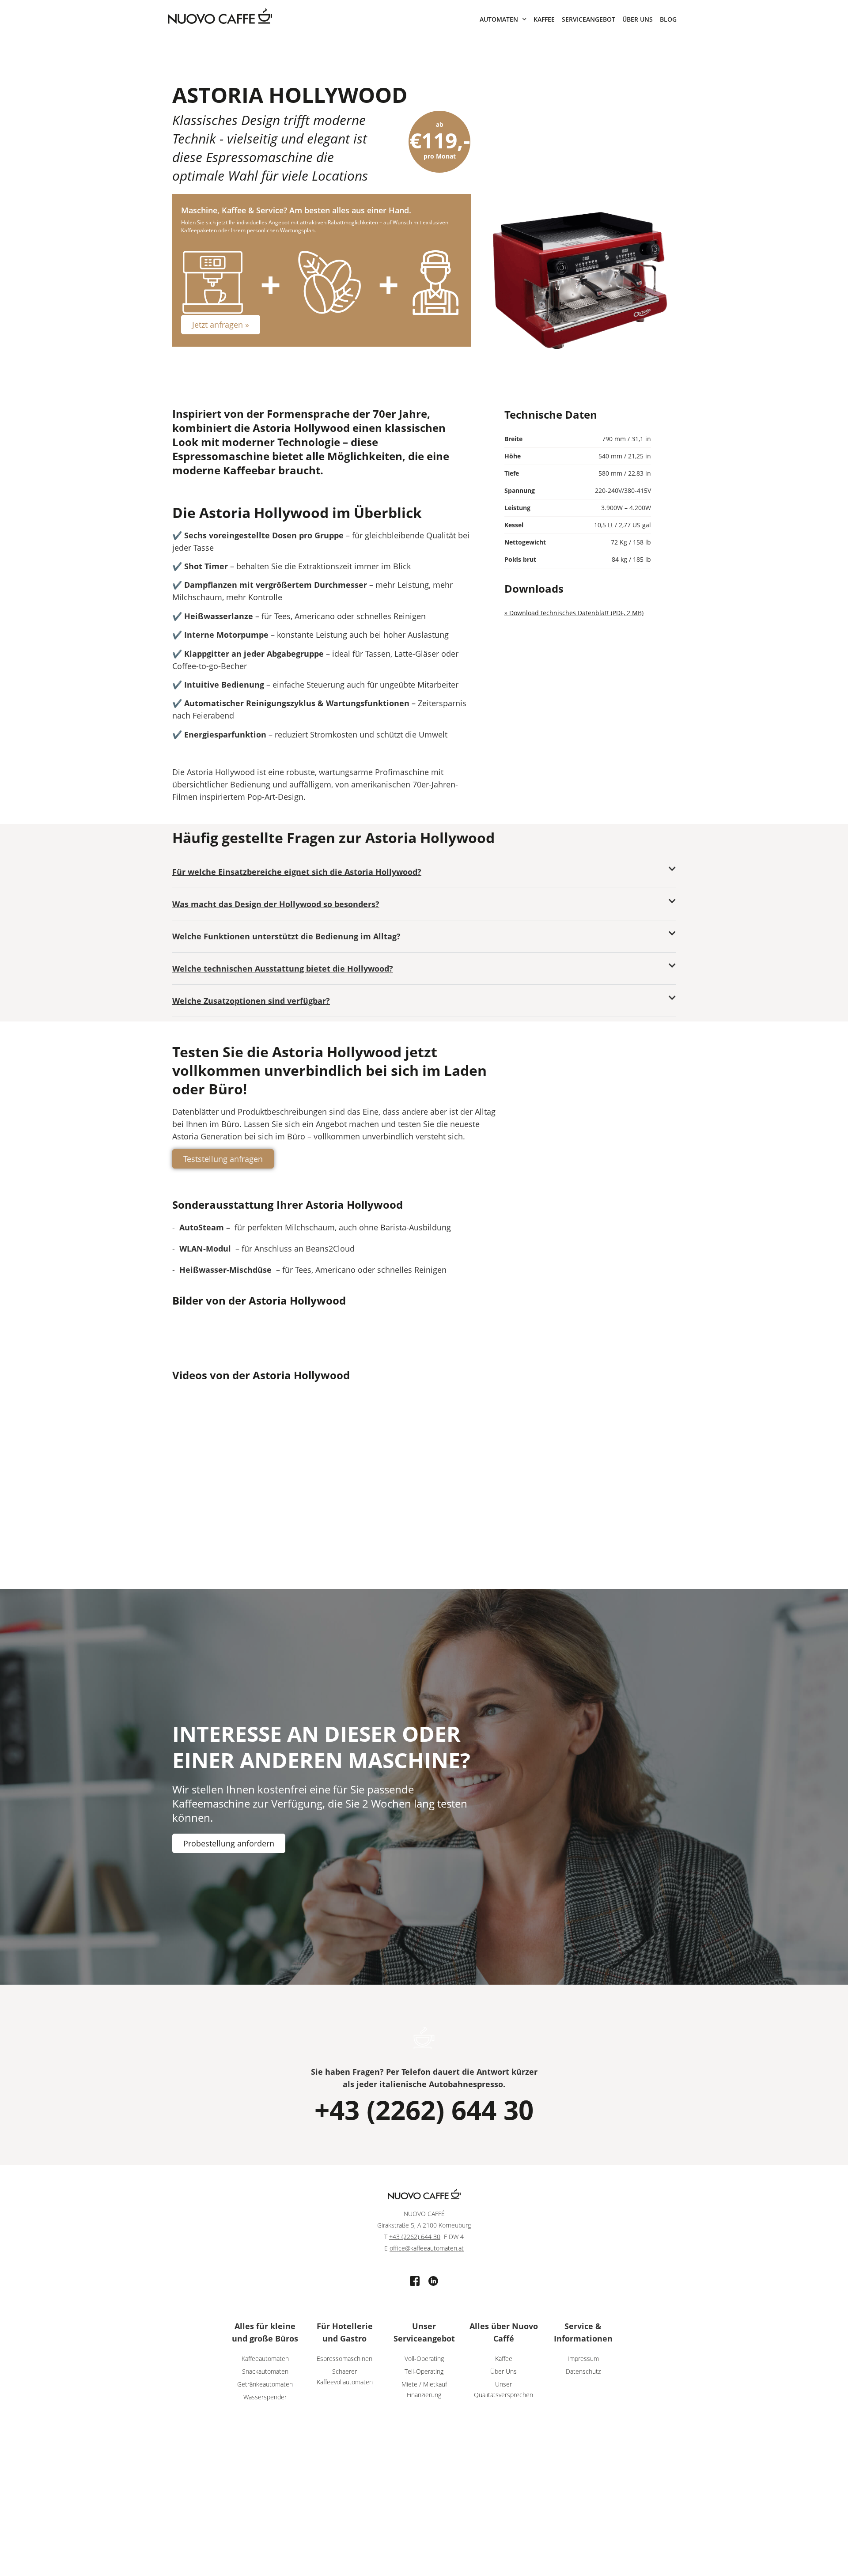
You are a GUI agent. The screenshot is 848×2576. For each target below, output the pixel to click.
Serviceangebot (589, 19)
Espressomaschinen (344, 2358)
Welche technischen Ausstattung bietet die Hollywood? (283, 968)
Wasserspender (265, 2397)
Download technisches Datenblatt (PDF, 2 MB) (576, 613)
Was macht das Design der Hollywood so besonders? (276, 904)
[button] (424, 872)
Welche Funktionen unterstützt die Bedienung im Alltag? (286, 936)
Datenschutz (583, 2371)
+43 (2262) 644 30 (424, 2110)
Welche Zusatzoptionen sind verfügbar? (251, 1001)
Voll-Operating (424, 2358)
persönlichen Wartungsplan (281, 230)
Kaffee (544, 19)
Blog (668, 19)
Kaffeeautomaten (265, 2358)
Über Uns (638, 19)
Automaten (499, 19)
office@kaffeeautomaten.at (427, 2248)
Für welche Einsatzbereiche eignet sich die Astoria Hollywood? (297, 872)
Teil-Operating (424, 2371)
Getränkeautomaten (265, 2384)
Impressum (583, 2358)
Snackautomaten (265, 2371)
